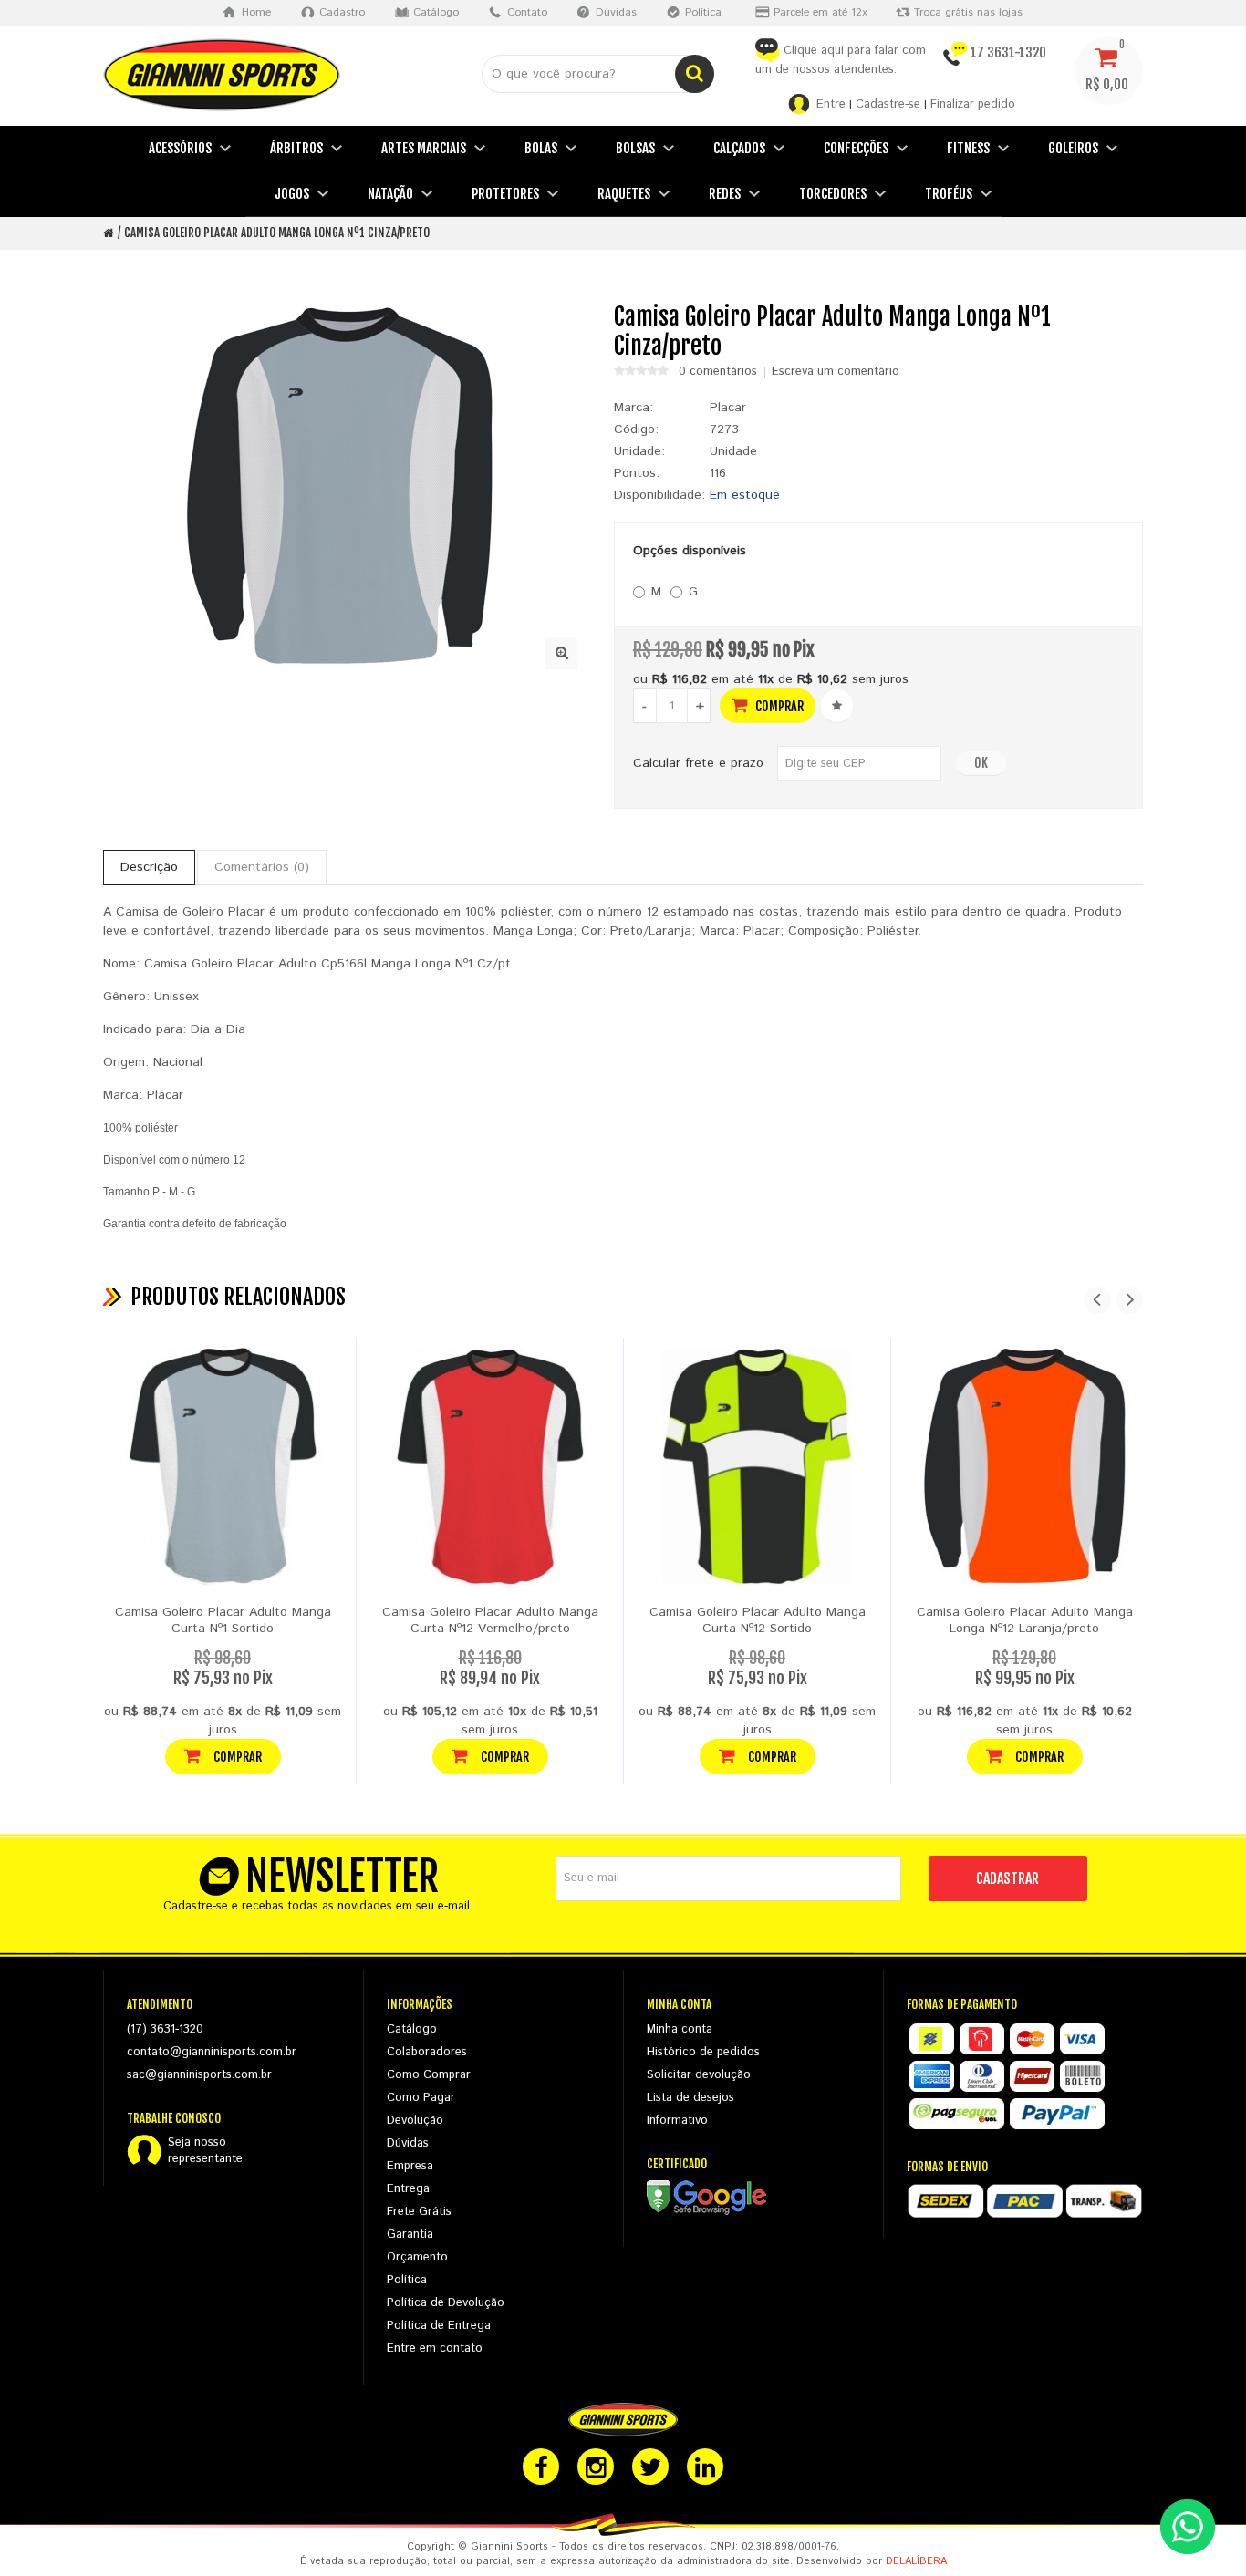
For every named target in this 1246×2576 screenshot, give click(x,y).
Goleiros (1073, 148)
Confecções (856, 148)
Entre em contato (435, 2348)
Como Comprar (429, 2075)
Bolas (541, 148)
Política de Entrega (439, 2326)
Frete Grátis (419, 2212)
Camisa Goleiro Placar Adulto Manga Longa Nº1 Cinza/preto (277, 233)
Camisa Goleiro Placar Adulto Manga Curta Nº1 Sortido (223, 1620)
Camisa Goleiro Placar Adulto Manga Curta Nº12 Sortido (758, 1620)
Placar (728, 408)
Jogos (292, 194)
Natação (390, 194)
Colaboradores (427, 2052)
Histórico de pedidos (703, 2052)
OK (981, 763)
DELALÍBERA (916, 2561)
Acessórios (180, 148)
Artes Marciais (424, 148)
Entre (831, 104)
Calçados (739, 148)
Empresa (410, 2166)
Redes (725, 194)
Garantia (410, 2235)
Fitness (968, 148)
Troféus (949, 194)
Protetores (505, 194)
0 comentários (718, 372)
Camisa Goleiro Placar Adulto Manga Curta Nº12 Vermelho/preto (490, 1620)
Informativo (677, 2121)
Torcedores (833, 194)
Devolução (415, 2121)
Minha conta (680, 2029)
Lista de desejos (690, 2098)
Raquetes (624, 194)
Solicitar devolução (699, 2075)
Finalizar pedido (973, 104)
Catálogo (412, 2029)
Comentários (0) (262, 867)
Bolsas (635, 148)
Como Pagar (421, 2098)
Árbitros (296, 148)
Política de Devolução (446, 2303)
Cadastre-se (888, 104)
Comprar (778, 706)
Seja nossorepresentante (205, 2151)
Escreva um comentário (836, 372)
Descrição (149, 867)
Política (407, 2280)
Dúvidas (408, 2143)
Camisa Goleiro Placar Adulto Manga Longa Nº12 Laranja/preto (1025, 1620)
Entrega (408, 2189)
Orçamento (417, 2257)
